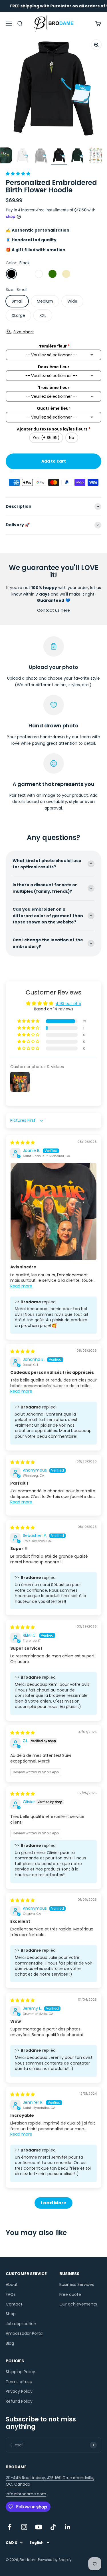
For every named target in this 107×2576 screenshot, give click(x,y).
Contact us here (53, 610)
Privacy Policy (19, 2391)
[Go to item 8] (96, 156)
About (12, 2284)
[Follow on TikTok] (53, 2527)
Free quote (70, 2294)
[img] (23, 1143)
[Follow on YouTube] (39, 2527)
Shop (11, 2314)
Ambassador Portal (25, 2333)
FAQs (11, 2294)
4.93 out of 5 (68, 1004)
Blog (10, 2343)
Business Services (77, 2284)
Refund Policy (19, 2401)
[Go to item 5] (41, 156)
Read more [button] (21, 1286)
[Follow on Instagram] (24, 2527)
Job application (21, 2324)
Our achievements (78, 2304)
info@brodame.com (26, 2494)
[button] (18, 174)
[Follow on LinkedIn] (68, 2527)
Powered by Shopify (55, 2560)
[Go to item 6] (59, 156)
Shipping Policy (20, 2372)
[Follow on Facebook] (10, 2527)
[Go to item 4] (23, 156)
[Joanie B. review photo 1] (53, 1211)
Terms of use (19, 2382)
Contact (14, 2304)
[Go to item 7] (77, 156)
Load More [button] (53, 2203)
